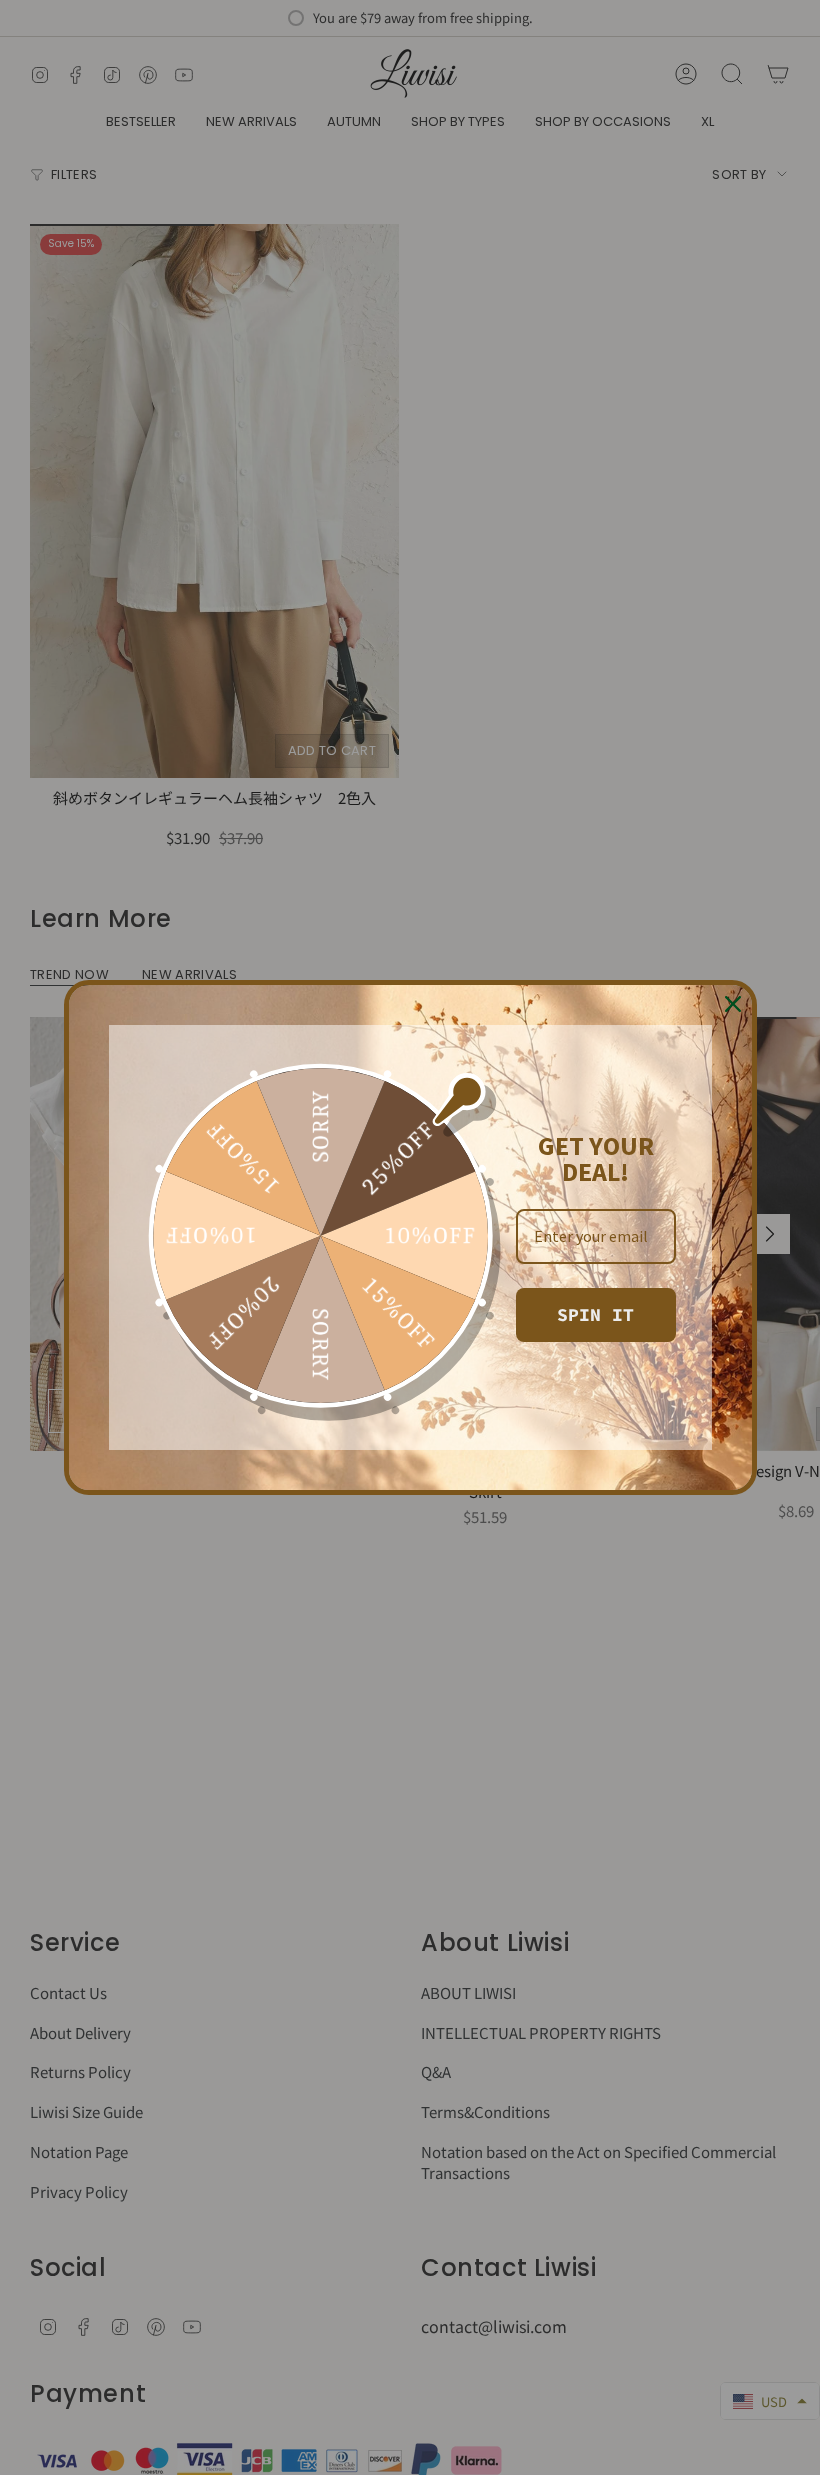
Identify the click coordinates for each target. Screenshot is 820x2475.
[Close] (733, 1004)
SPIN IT (595, 1314)
